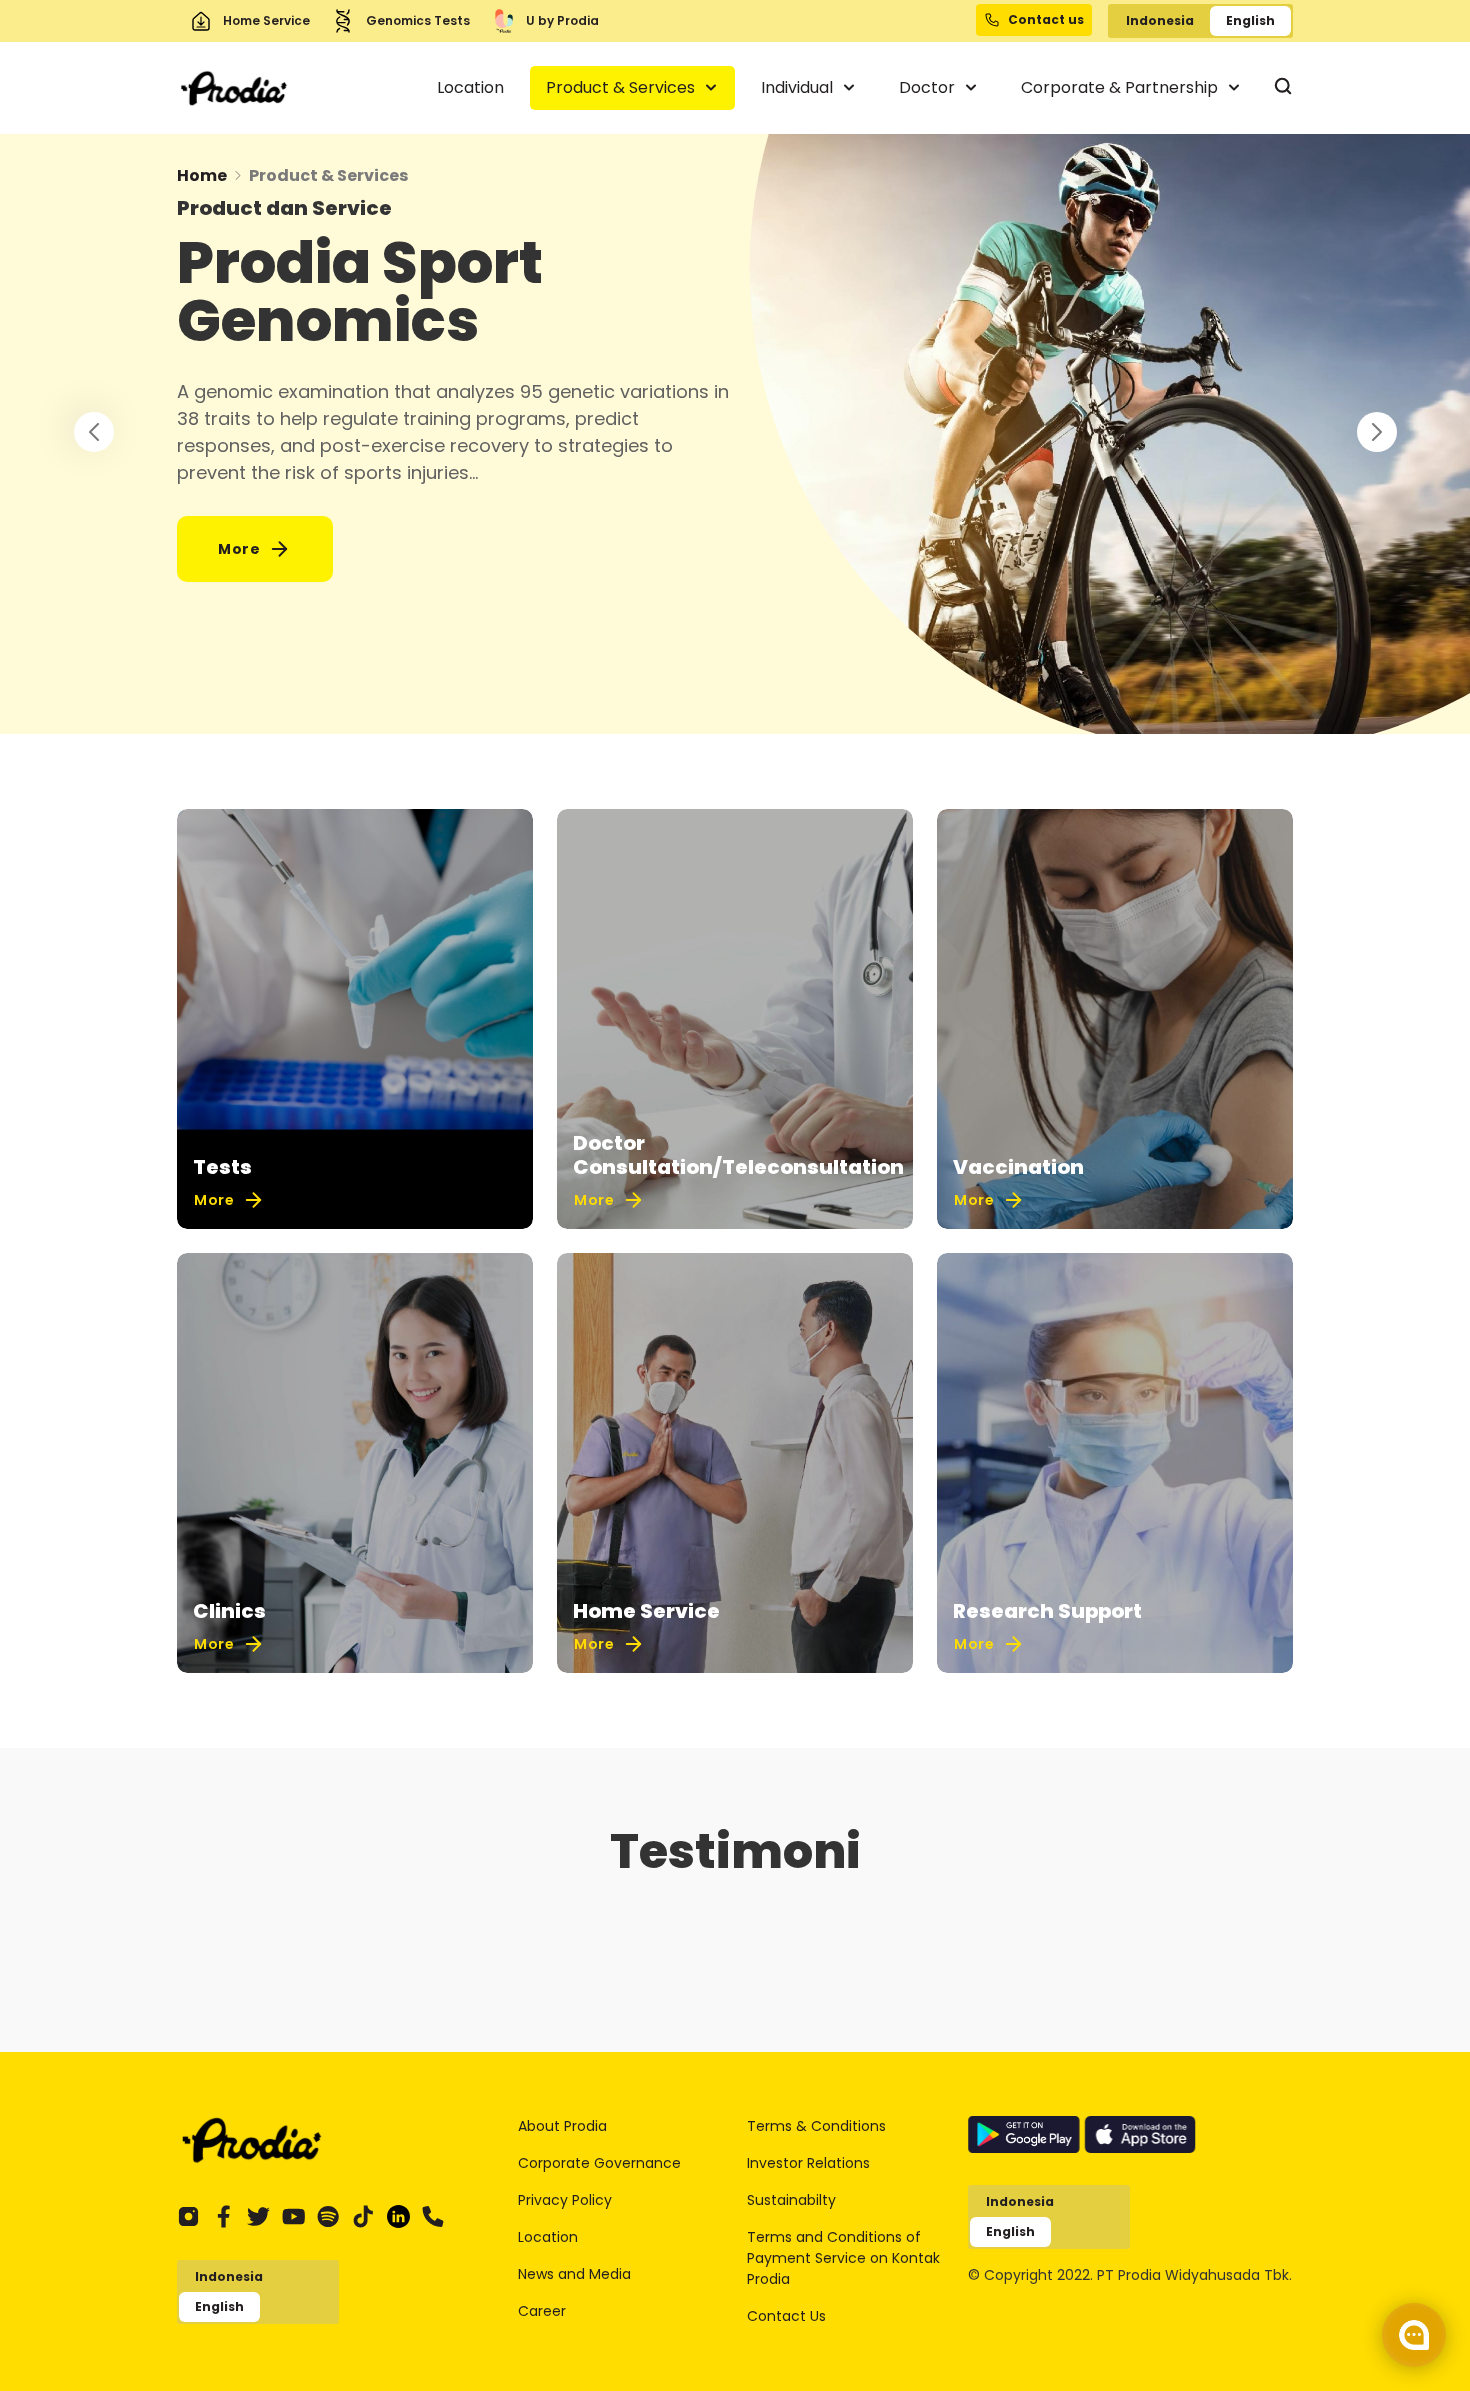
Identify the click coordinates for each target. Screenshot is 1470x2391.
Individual (799, 87)
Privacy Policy (565, 2200)
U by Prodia (562, 20)
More (239, 549)
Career (542, 2311)
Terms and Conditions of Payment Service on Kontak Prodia (843, 2258)
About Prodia (562, 2126)
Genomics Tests (418, 20)
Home (202, 175)
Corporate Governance (599, 2163)
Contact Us (786, 2316)
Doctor (929, 87)
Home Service (266, 20)
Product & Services (622, 87)
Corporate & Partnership (1121, 87)
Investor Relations (808, 2163)
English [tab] (1250, 20)
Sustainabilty (791, 2200)
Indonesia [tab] (1160, 20)
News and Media (574, 2274)
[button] (1377, 432)
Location (470, 87)
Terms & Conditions (816, 2126)
